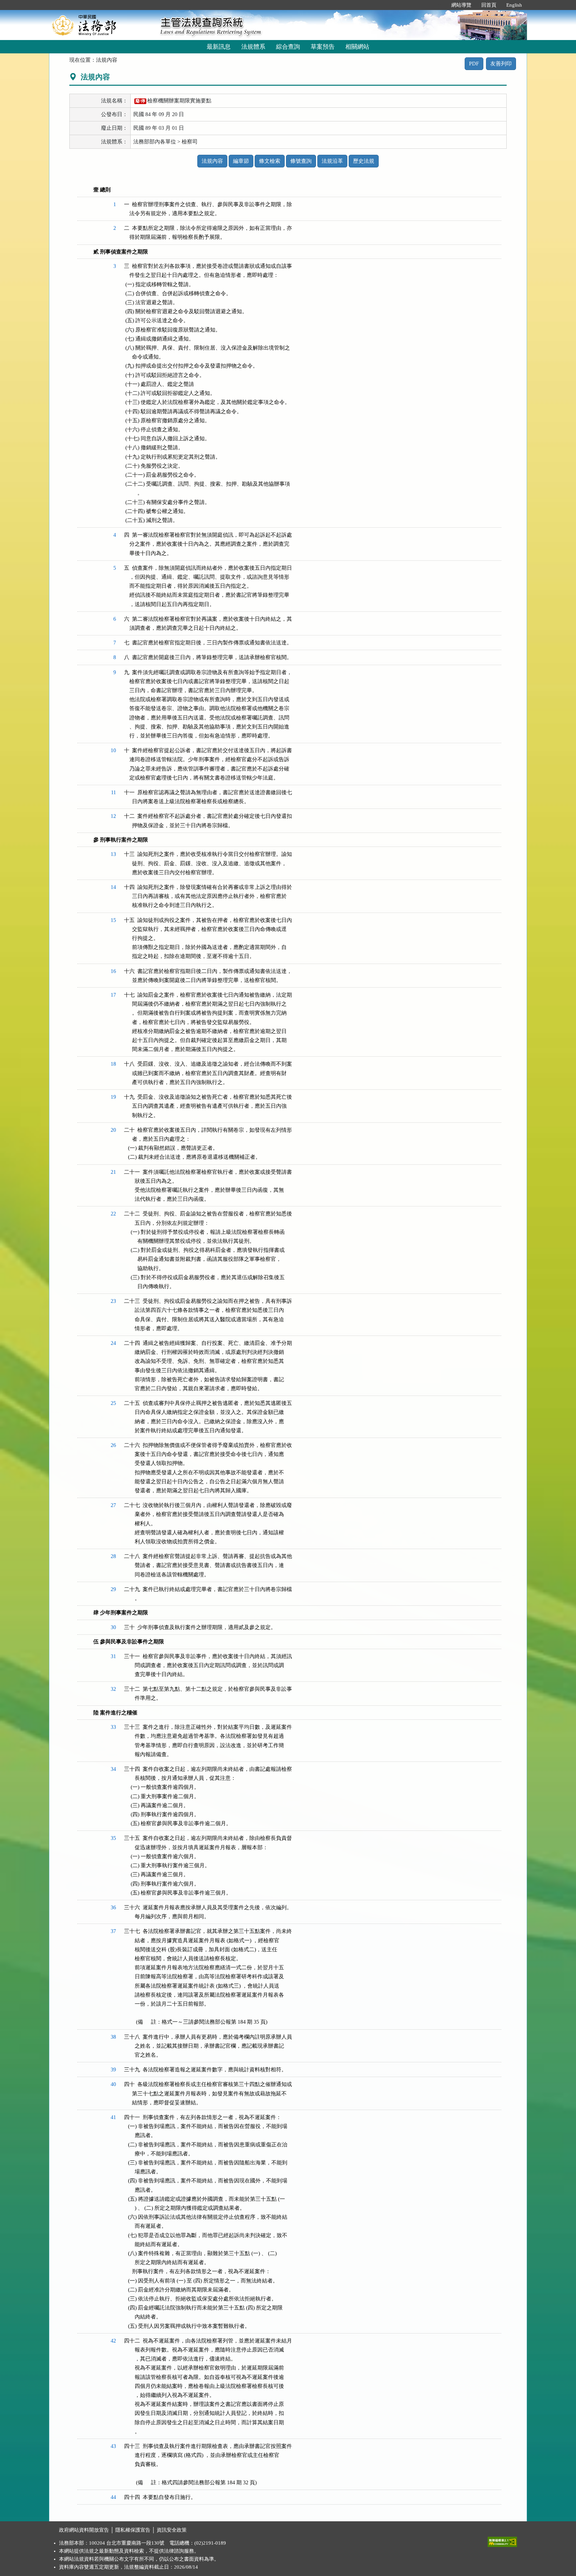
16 (113, 971)
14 (113, 887)
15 (113, 920)
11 (113, 792)
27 (113, 1505)
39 (113, 2070)
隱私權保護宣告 (133, 2530)
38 (113, 2037)
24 (113, 1343)
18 (113, 1064)
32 (113, 1689)
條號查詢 (301, 161)
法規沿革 (332, 161)
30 (113, 1627)
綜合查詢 (288, 47)
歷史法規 (364, 161)
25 (113, 1403)
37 (113, 1931)
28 (113, 1556)
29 (113, 1589)
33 (113, 1727)
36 (113, 1907)
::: (439, 5)
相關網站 (357, 47)
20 (113, 1130)
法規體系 (253, 47)
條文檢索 (270, 161)
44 (113, 2497)
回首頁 (489, 5)
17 (113, 995)
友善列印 (501, 64)
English (514, 5)
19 (113, 1097)
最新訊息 (219, 47)
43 (113, 2446)
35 (113, 1838)
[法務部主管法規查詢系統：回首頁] (102, 25)
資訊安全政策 (172, 2530)
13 (113, 854)
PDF (474, 64)
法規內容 (212, 161)
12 (113, 816)
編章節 (241, 161)
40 (113, 2084)
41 (113, 2117)
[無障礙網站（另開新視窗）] (502, 2540)
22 (113, 1214)
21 (113, 1172)
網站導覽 (461, 5)
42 (113, 2341)
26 (113, 1445)
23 (113, 1301)
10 (113, 750)
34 (113, 1769)
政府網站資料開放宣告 (84, 2530)
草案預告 (323, 47)
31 (113, 1656)
